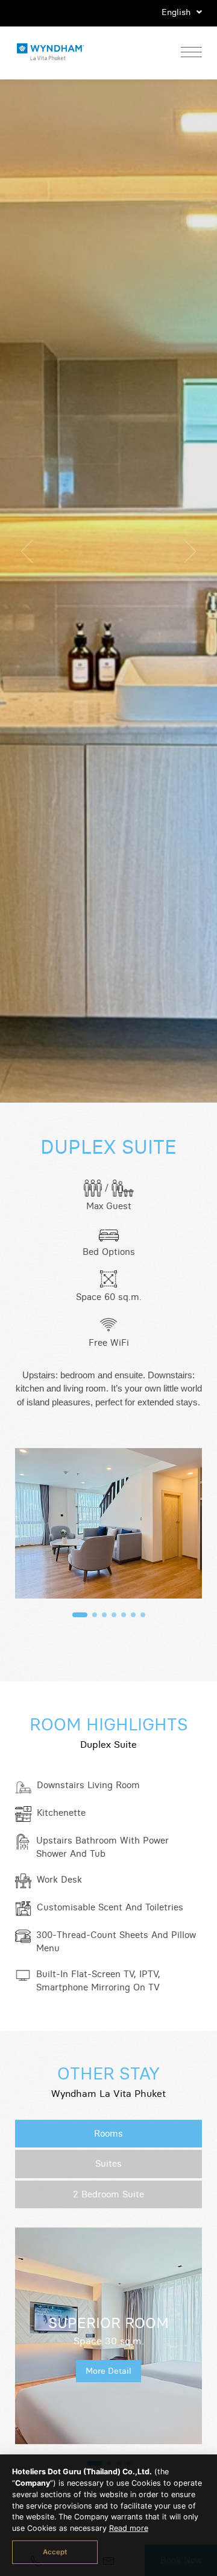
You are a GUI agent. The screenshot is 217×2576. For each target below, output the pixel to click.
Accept (55, 2552)
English (177, 12)
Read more (129, 2528)
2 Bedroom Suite (108, 2194)
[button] (80, 1615)
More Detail (108, 2371)
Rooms (108, 2133)
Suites (108, 2163)
